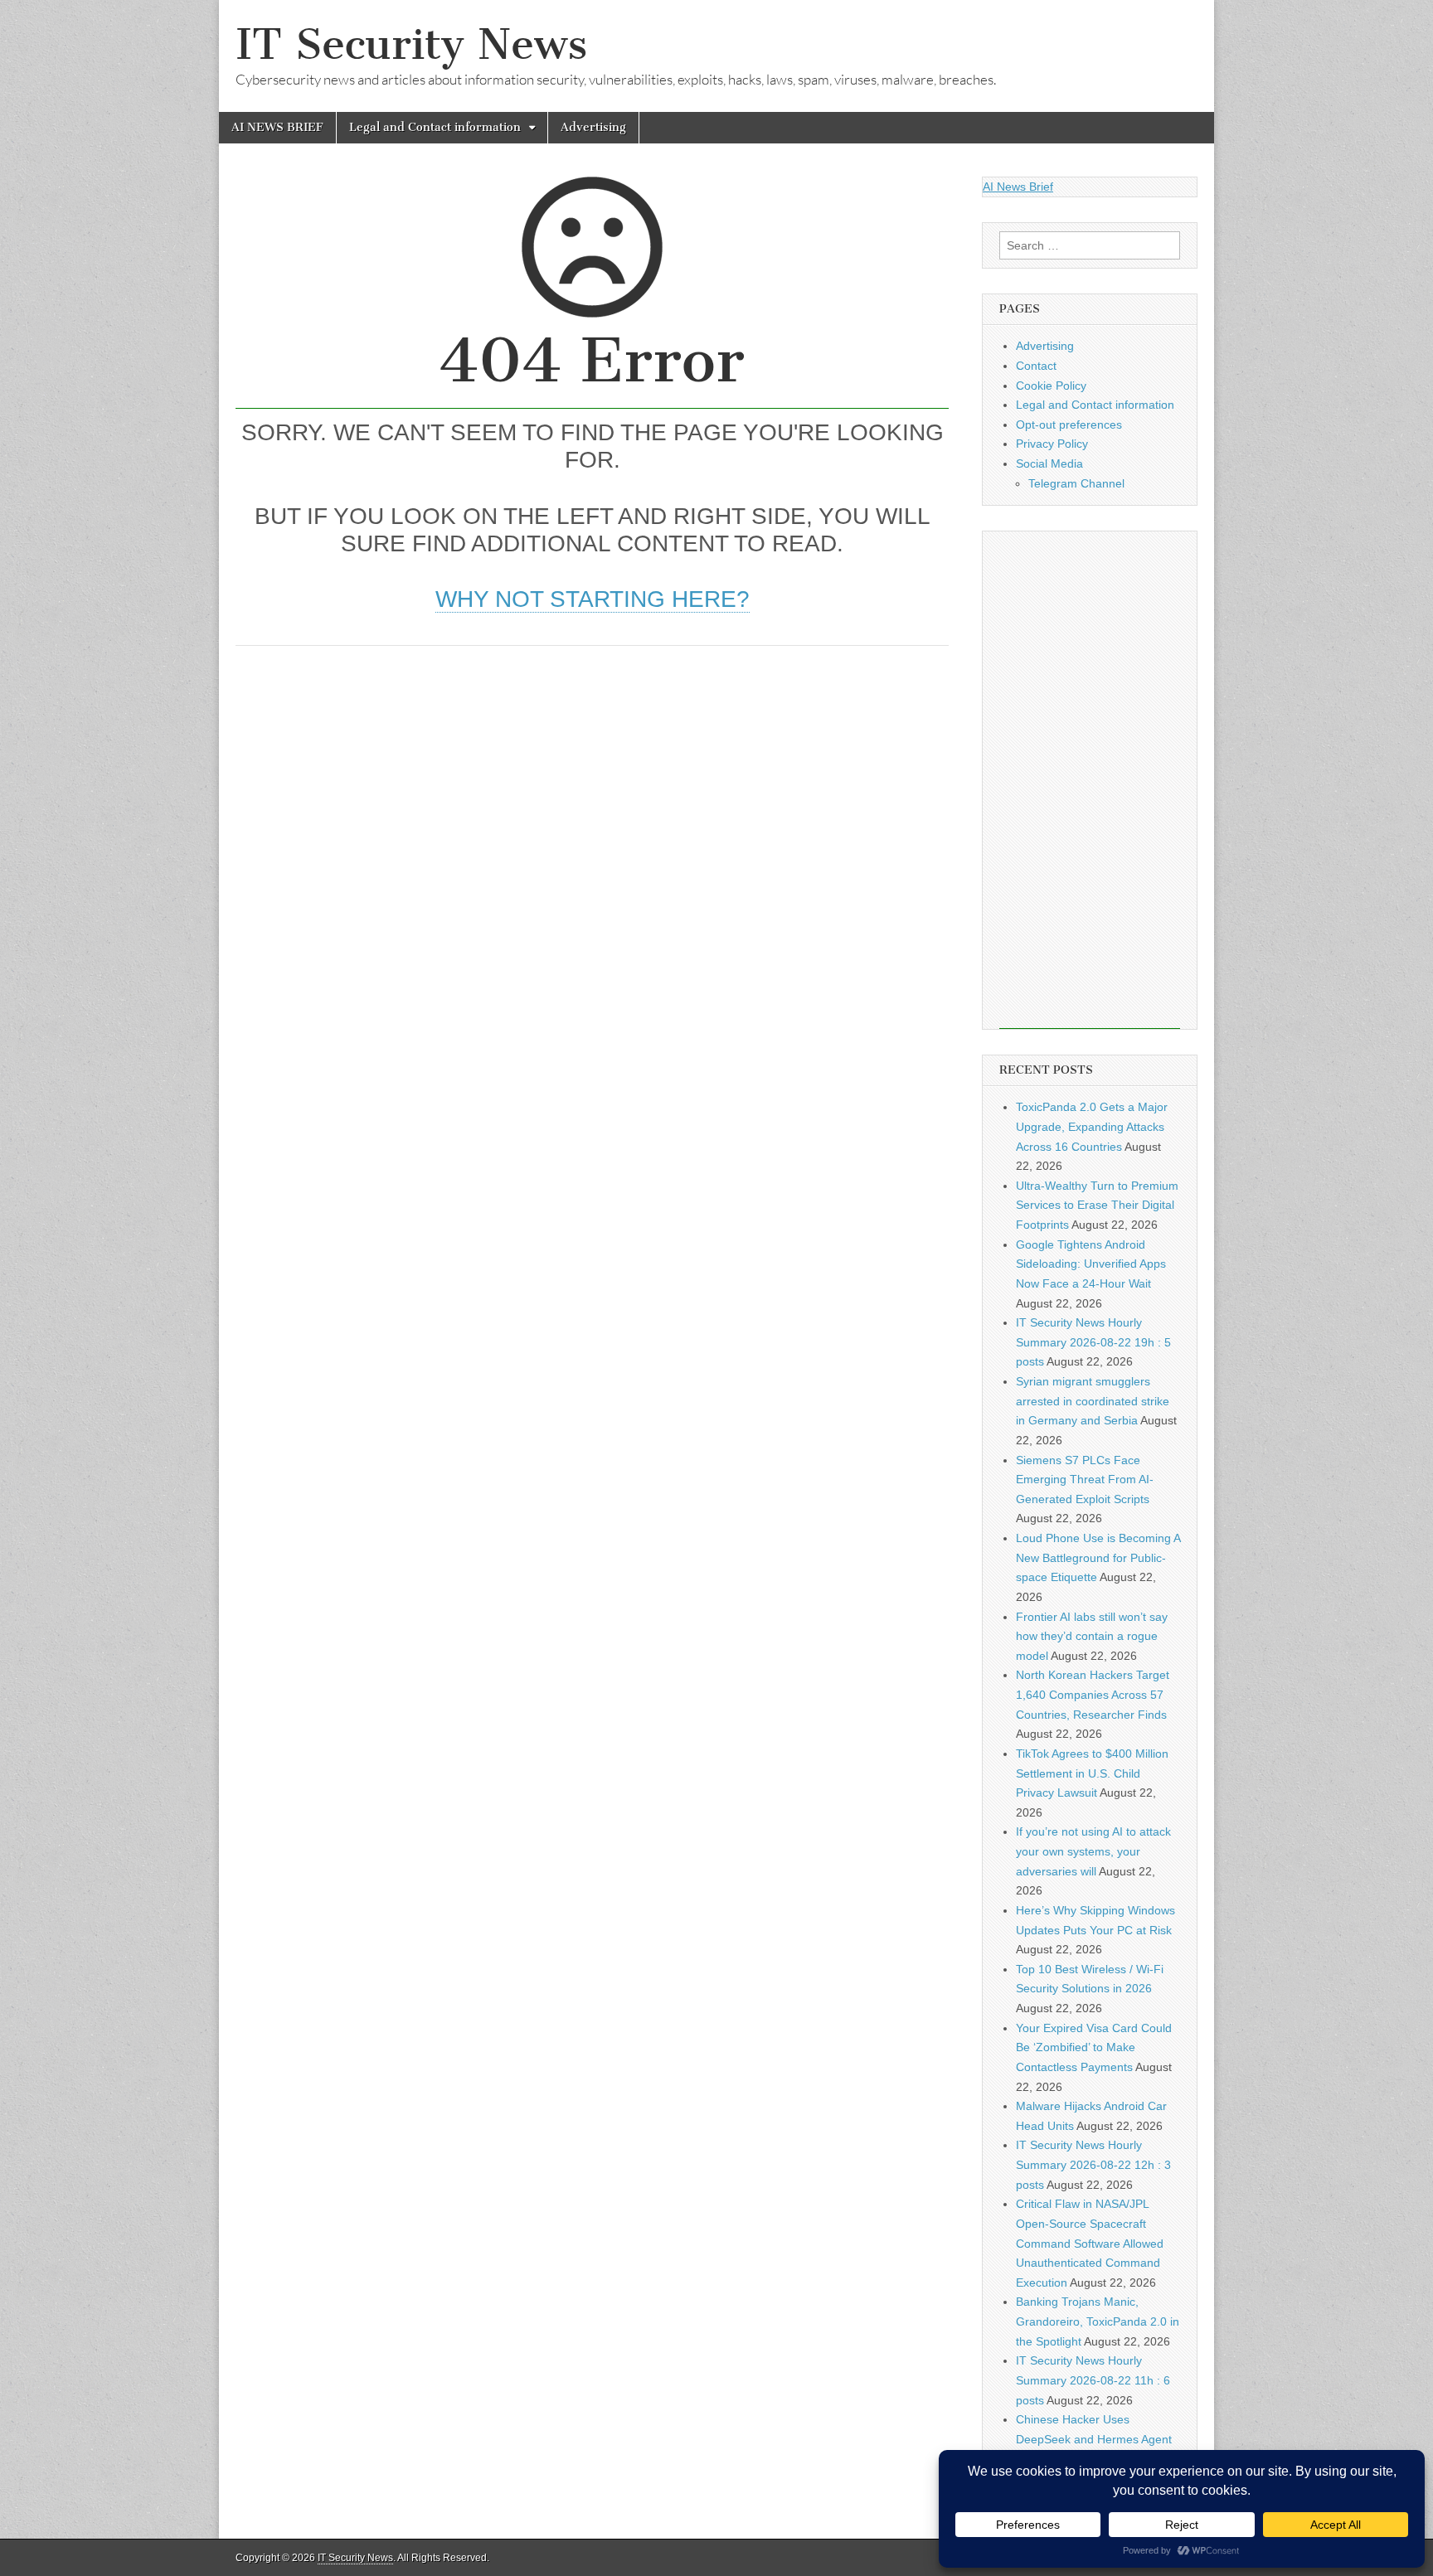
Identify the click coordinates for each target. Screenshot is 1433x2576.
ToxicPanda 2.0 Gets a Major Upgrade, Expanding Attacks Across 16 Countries (1092, 1126)
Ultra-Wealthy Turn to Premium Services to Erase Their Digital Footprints (1097, 1205)
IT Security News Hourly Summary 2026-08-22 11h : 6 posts (1093, 2380)
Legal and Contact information (435, 127)
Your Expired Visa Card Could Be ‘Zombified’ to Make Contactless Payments (1094, 2047)
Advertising (593, 127)
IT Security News (411, 44)
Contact (1036, 366)
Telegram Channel (1076, 483)
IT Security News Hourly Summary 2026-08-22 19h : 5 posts (1093, 1342)
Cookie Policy (1051, 386)
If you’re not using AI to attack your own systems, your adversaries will (1093, 1851)
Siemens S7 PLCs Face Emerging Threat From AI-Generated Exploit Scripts (1085, 1480)
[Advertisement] (592, 787)
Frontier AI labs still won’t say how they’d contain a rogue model (1092, 1636)
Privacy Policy (1052, 444)
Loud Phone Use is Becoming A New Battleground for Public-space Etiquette (1098, 1557)
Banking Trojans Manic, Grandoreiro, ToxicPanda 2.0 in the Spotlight (1098, 2321)
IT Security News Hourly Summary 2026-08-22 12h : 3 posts (1093, 2164)
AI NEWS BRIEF (277, 127)
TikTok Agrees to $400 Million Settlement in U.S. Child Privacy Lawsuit (1092, 1773)
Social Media (1049, 463)
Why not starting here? (593, 599)
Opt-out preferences (1069, 424)
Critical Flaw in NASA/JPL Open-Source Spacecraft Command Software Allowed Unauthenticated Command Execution (1090, 2243)
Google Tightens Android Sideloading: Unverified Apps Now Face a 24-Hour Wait (1091, 1264)
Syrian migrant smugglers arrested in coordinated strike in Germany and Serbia (1093, 1401)
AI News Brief (1018, 187)
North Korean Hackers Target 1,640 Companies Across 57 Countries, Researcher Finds (1093, 1694)
